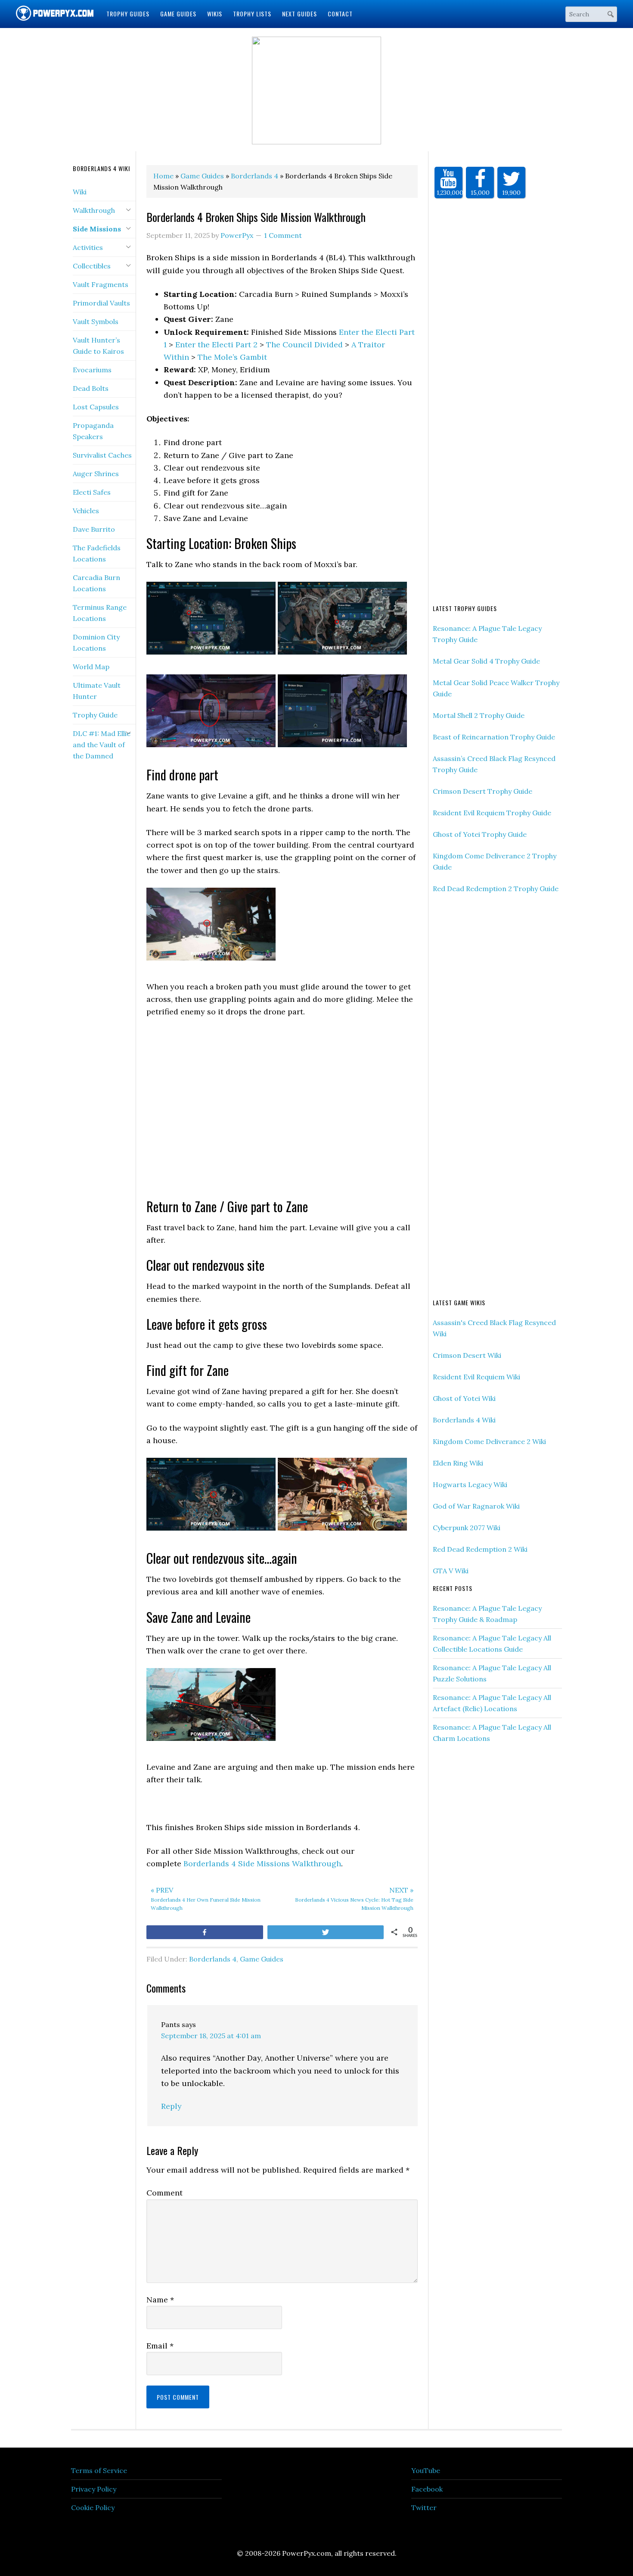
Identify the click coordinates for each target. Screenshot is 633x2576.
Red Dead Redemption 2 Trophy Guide (496, 885)
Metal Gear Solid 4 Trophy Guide (486, 658)
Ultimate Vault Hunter (97, 687)
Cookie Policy (93, 2504)
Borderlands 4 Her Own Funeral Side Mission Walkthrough (206, 1895)
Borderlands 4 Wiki (464, 1416)
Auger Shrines (96, 470)
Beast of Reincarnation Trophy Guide (494, 733)
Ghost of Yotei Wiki (464, 1395)
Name (160, 2296)
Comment (164, 2189)
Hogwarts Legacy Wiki (470, 1481)
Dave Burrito (94, 526)
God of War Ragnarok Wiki (476, 1503)
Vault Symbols (96, 318)
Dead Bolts (91, 385)
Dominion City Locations (96, 639)
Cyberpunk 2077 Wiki (467, 1524)
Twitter (424, 2504)
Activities (88, 244)
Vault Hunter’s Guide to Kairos (98, 342)
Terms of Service (99, 2467)
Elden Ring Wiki (458, 1460)
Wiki (80, 188)
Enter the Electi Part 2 (216, 341)
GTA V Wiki (451, 1567)
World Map (91, 663)
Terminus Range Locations (100, 609)
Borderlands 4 (213, 1955)
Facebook (427, 2486)
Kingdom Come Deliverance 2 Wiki (489, 1438)
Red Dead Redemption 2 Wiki (480, 1546)
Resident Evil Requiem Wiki (476, 1373)
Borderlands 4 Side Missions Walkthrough (262, 1860)
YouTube (426, 2467)
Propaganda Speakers (93, 427)
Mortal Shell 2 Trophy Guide (479, 712)
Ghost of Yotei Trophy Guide (480, 831)
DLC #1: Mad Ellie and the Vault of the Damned (102, 741)
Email (160, 2342)
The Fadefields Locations (97, 550)
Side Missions (97, 225)
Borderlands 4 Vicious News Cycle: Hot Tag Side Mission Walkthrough (354, 1895)
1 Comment (283, 232)
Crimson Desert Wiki (467, 1352)
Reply (171, 2103)
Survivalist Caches (102, 452)
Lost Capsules (96, 403)
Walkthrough (94, 207)
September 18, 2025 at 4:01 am (211, 2032)
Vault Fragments (101, 281)
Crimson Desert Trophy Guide (483, 788)
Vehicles (86, 507)
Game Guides (262, 1955)
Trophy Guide (95, 711)
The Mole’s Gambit (232, 354)
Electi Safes (92, 489)
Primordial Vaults (101, 299)
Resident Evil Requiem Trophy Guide (492, 809)
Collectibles (92, 262)
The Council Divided (304, 341)
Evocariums (92, 366)
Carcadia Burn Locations (96, 580)
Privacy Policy (94, 2486)
